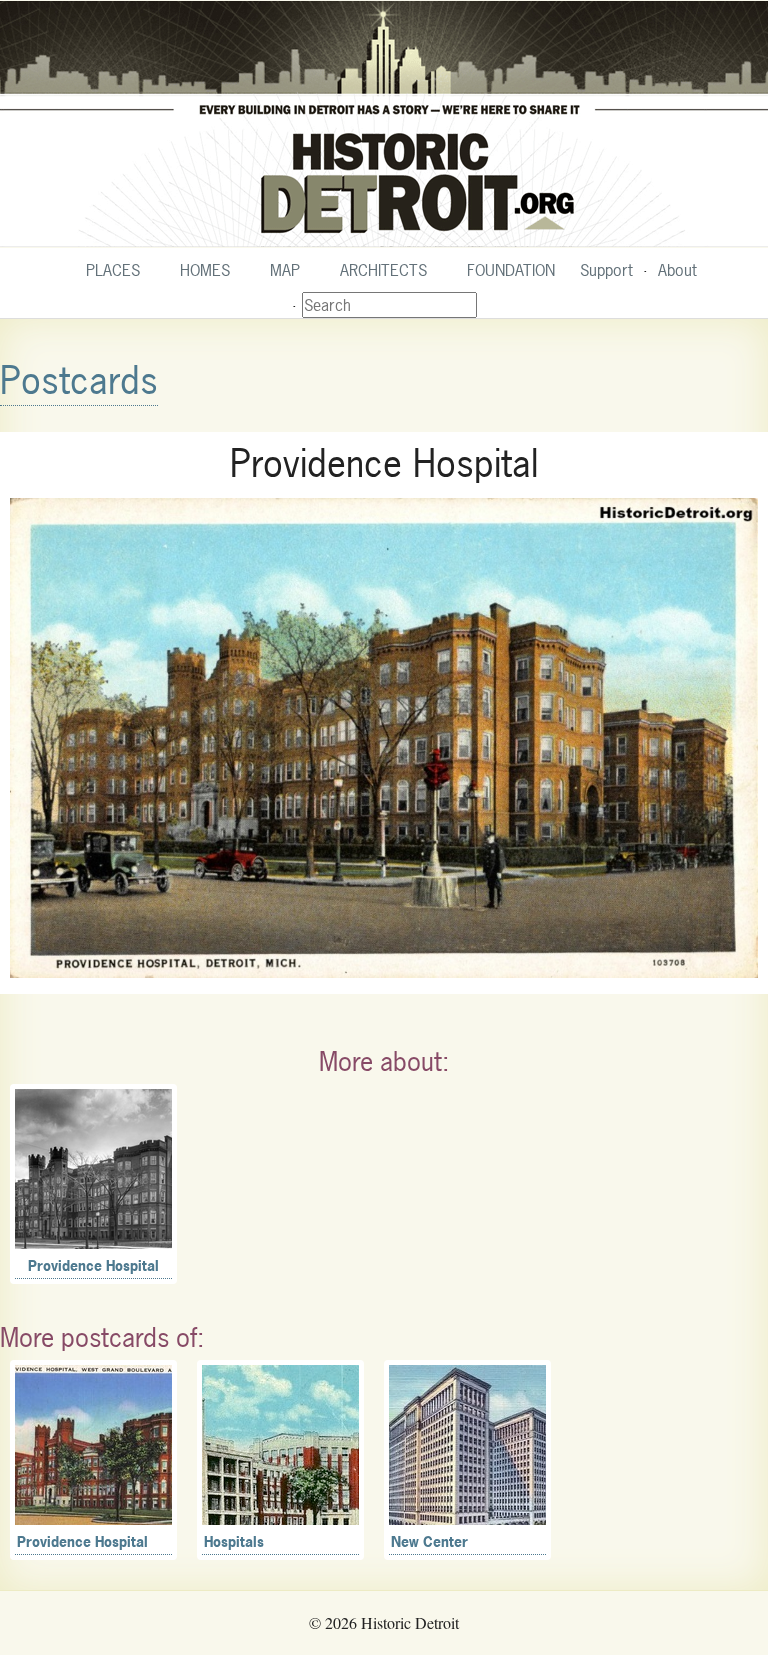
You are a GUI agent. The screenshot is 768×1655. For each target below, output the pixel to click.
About (677, 270)
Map (285, 270)
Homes (205, 270)
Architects (383, 270)
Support (606, 270)
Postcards (79, 380)
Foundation (511, 270)
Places (113, 270)
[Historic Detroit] (384, 124)
